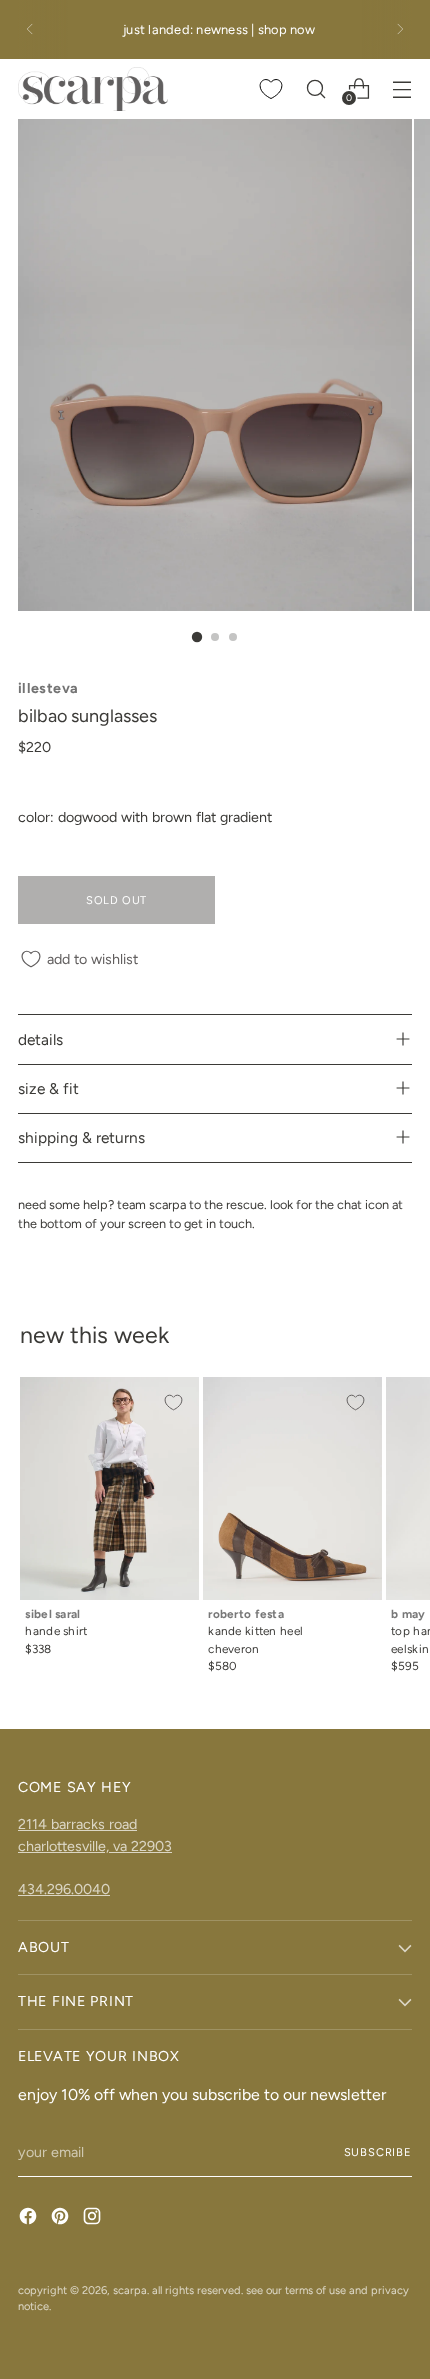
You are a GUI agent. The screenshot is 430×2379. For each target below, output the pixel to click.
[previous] (30, 29)
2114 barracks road (77, 1824)
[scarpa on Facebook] (30, 2219)
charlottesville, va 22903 (95, 1846)
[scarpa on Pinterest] (62, 2219)
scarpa (130, 2290)
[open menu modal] (401, 88)
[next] (400, 29)
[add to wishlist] (173, 1403)
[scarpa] (93, 89)
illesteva (48, 688)
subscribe (378, 2152)
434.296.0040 (64, 1889)
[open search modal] (315, 88)
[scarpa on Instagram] (94, 2219)
